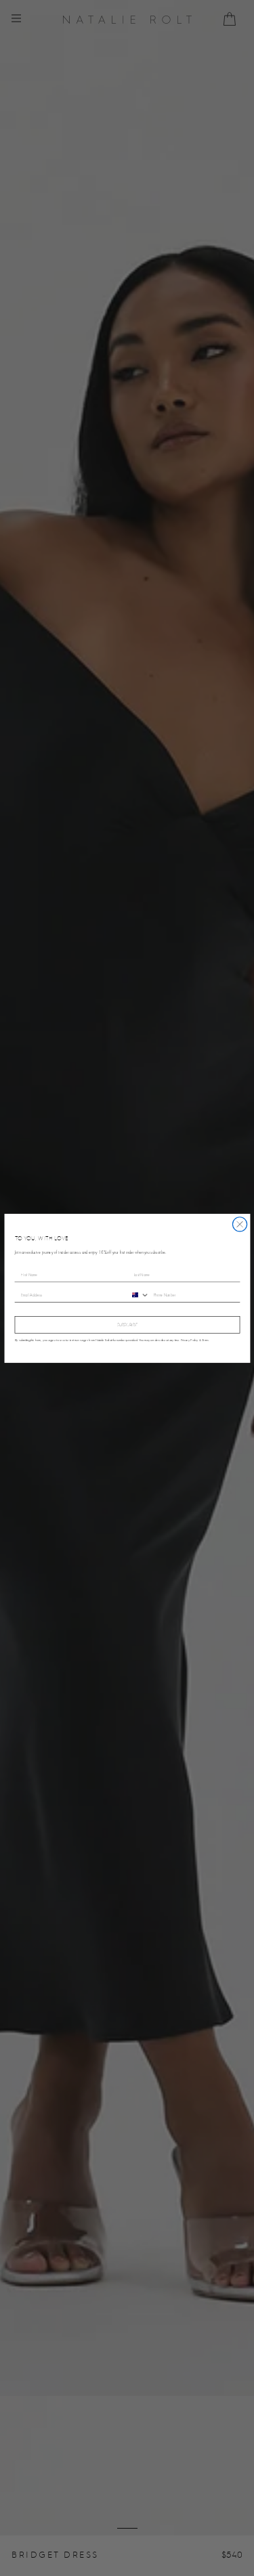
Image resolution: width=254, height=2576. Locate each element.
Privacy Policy (189, 1339)
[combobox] (139, 1294)
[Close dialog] (239, 1224)
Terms (205, 1339)
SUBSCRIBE (127, 1325)
